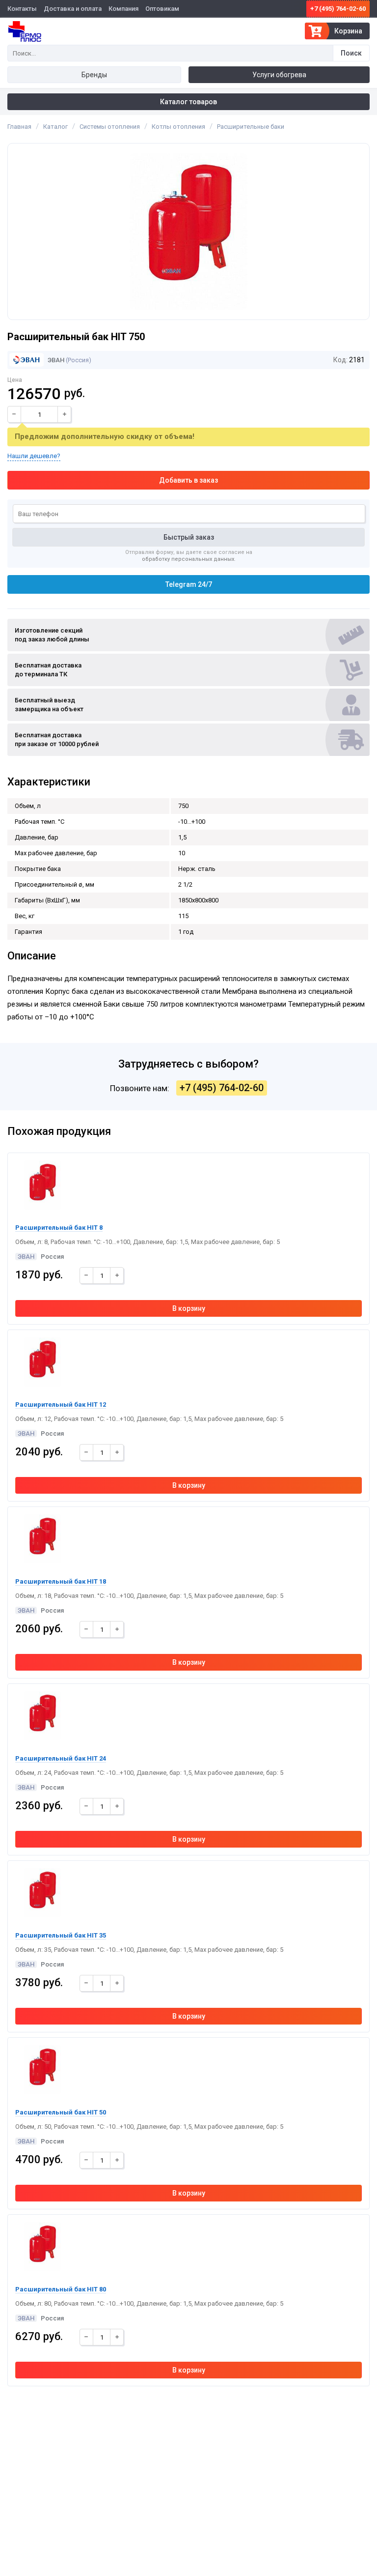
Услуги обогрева (279, 75)
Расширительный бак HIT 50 (61, 2112)
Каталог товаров (188, 102)
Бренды (94, 75)
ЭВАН (55, 360)
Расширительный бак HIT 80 (61, 2289)
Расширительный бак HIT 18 (61, 1581)
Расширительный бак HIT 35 (61, 1935)
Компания (123, 9)
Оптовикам (162, 9)
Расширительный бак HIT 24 (61, 1758)
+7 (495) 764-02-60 (338, 9)
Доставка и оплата (73, 9)
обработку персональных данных (188, 559)
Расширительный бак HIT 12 (61, 1404)
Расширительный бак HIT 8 (59, 1228)
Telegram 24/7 (189, 584)
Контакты (22, 9)
